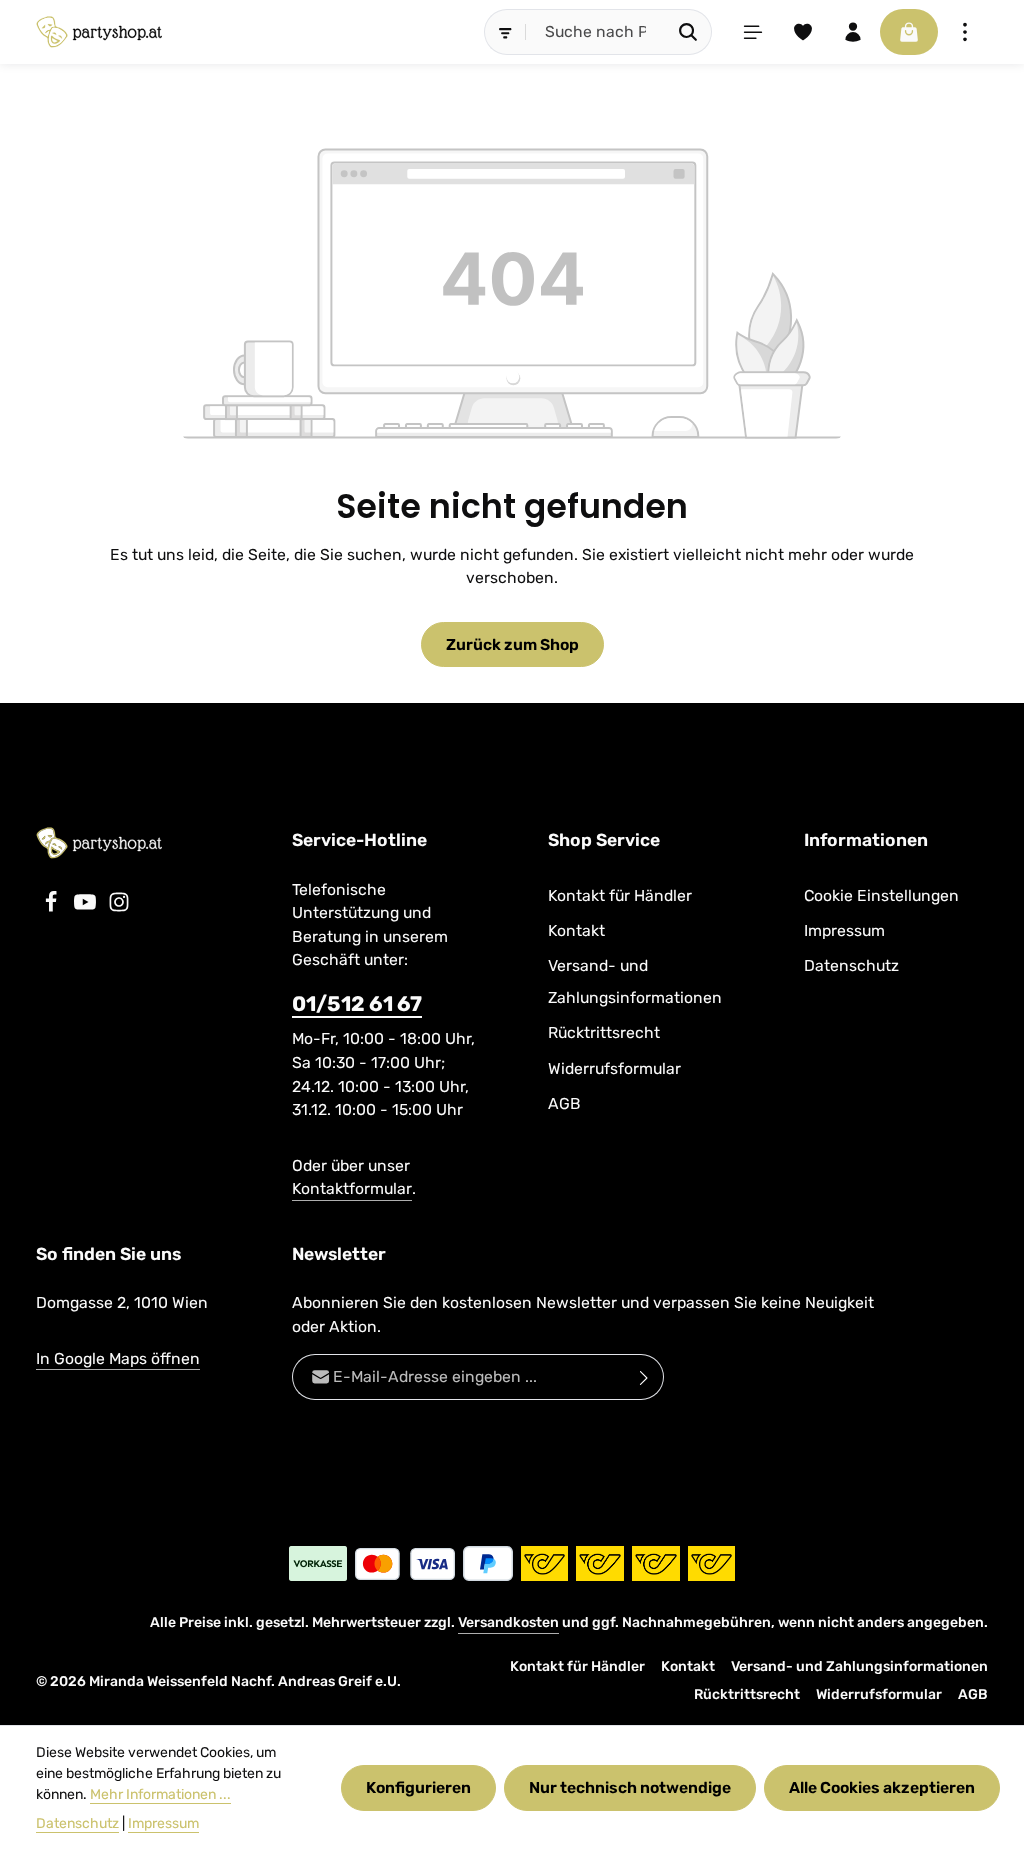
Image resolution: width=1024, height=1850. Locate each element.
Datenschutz (851, 965)
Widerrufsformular (614, 1068)
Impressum (844, 930)
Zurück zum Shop (512, 644)
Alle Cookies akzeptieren (882, 1787)
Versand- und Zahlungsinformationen (635, 981)
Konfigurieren (418, 1787)
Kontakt (576, 930)
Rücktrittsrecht (604, 1032)
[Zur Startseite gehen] (99, 32)
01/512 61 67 (357, 1003)
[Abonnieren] (644, 1377)
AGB (564, 1103)
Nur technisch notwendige (630, 1787)
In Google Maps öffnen (118, 1358)
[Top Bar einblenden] (965, 32)
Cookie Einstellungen (881, 895)
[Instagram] (119, 907)
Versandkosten (508, 1622)
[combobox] (596, 32)
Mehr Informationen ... (160, 1794)
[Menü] (753, 32)
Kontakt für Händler (620, 895)
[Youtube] (87, 907)
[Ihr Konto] (853, 32)
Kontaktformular (352, 1188)
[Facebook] (53, 907)
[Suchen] (688, 32)
